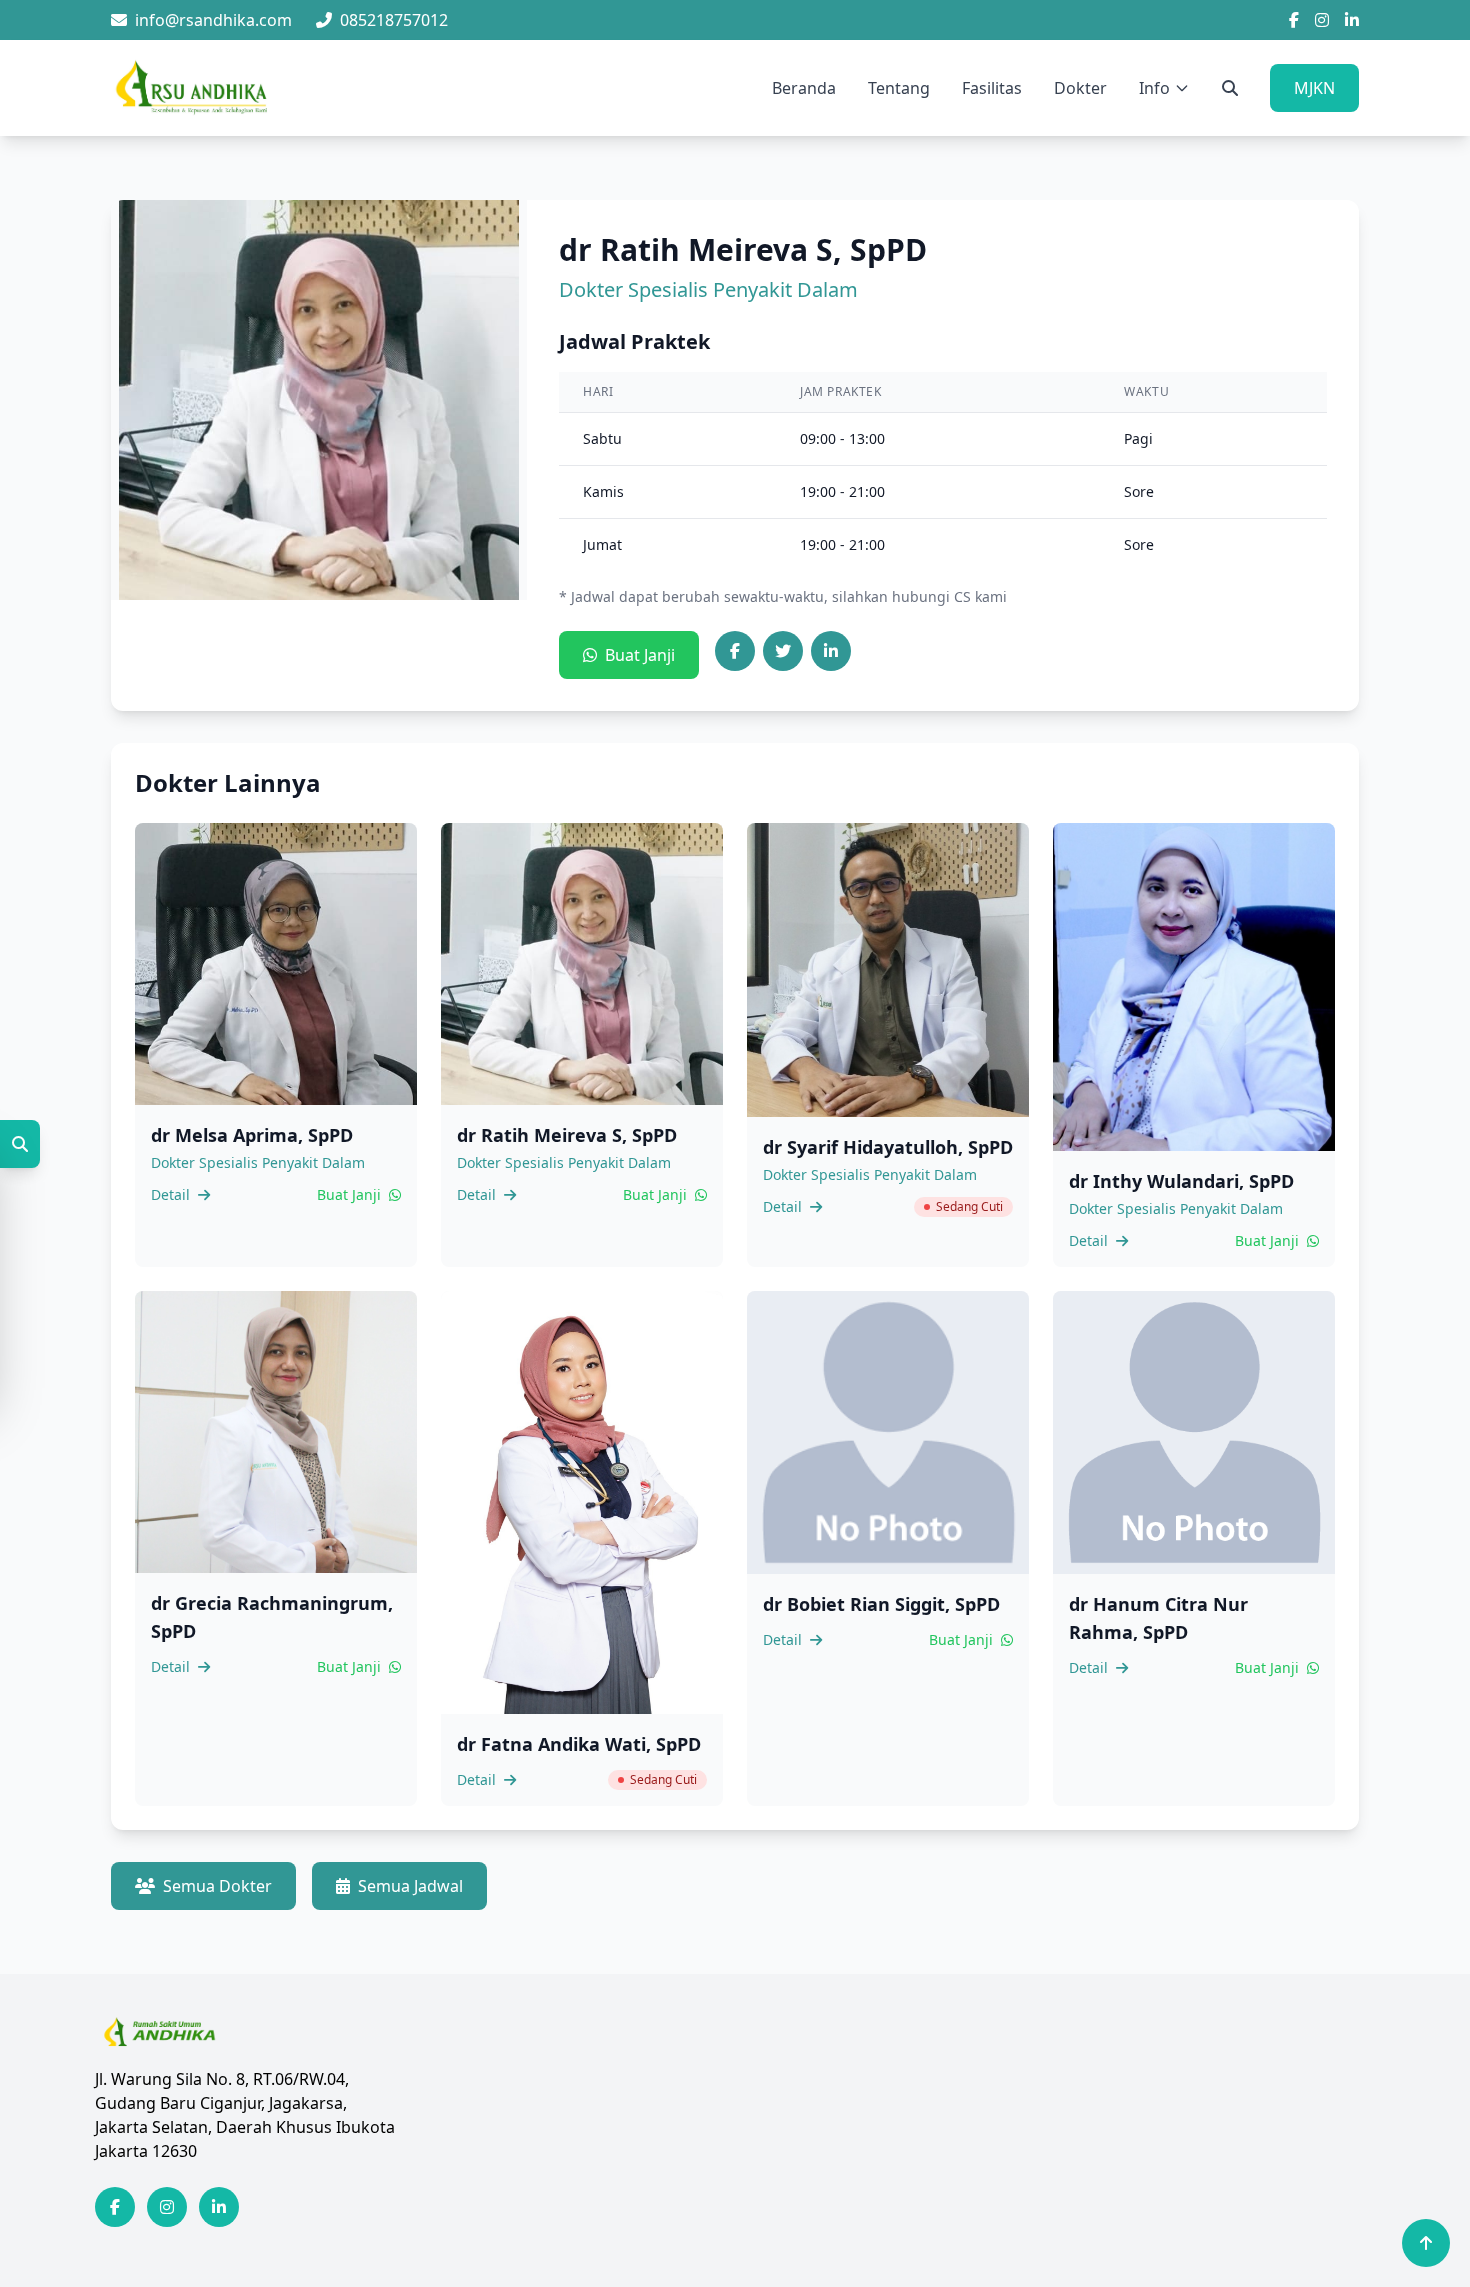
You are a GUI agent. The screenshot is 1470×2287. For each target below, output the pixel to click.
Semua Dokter (217, 1886)
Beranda (804, 88)
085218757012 (394, 20)
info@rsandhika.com (213, 20)
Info (1154, 88)
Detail (172, 1194)
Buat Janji (640, 655)
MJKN (1314, 88)
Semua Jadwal (410, 1886)
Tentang (899, 88)
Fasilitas (992, 88)
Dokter (1080, 88)
